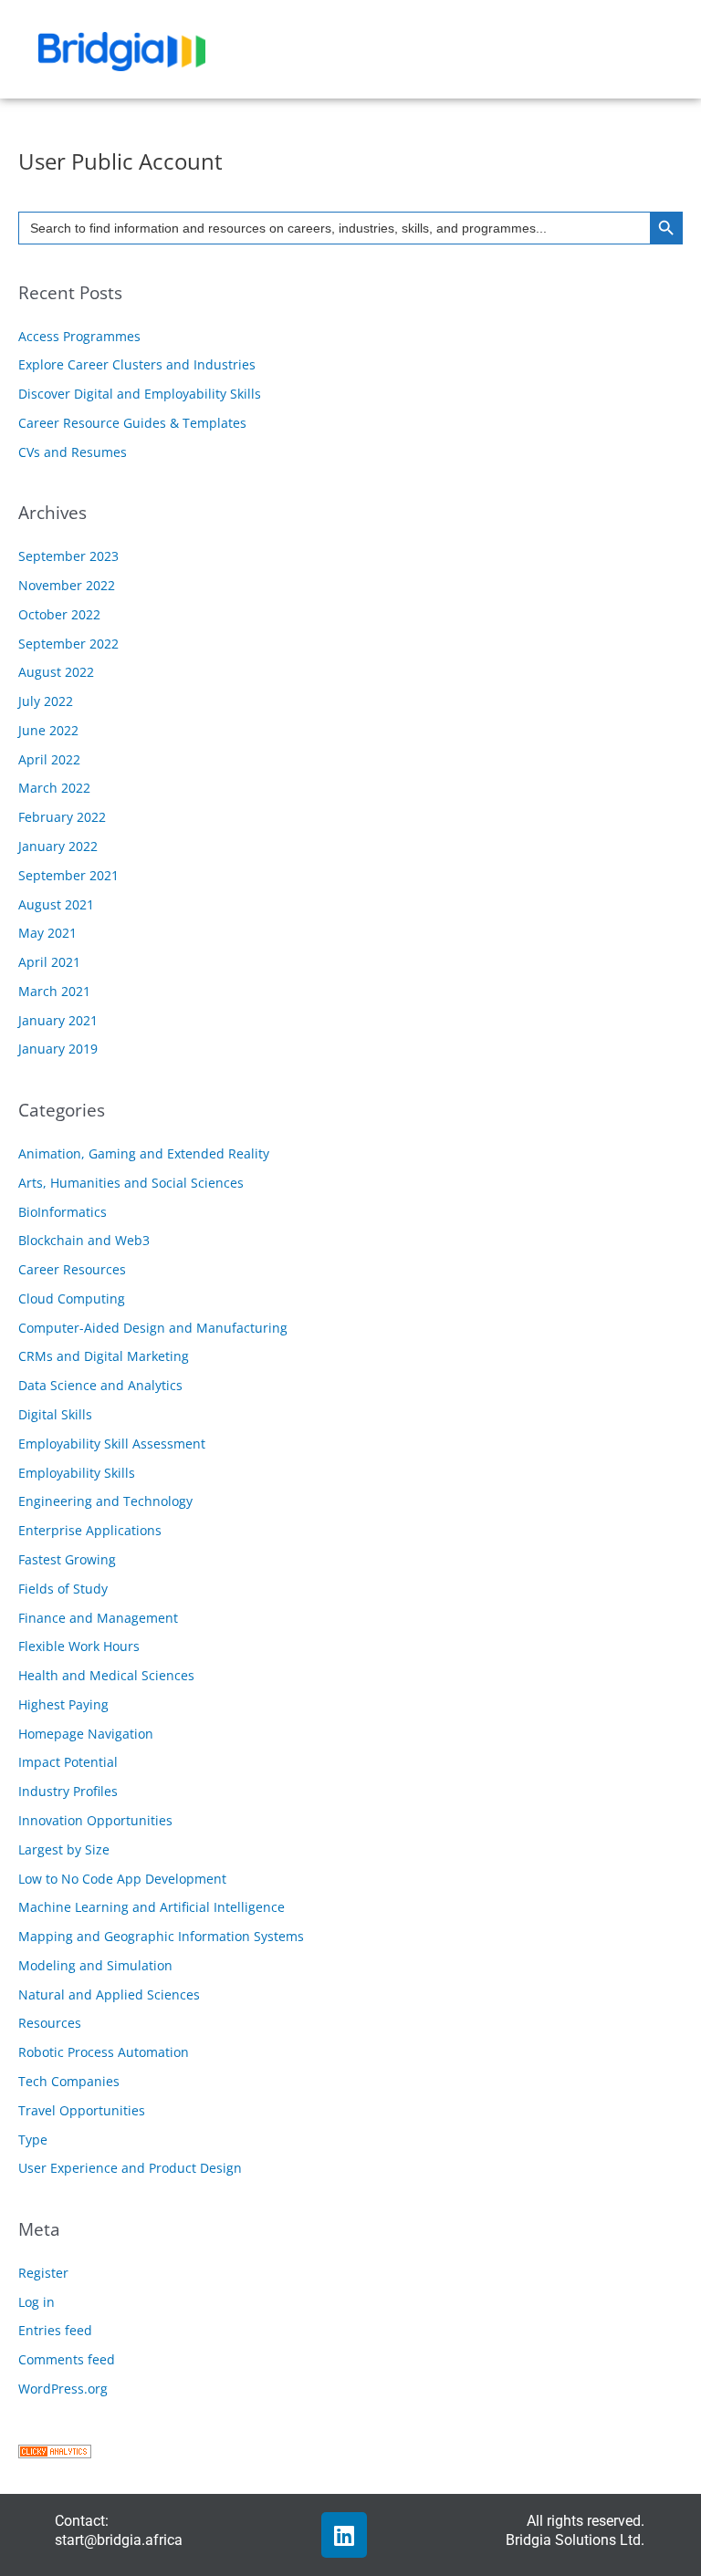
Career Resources (72, 1269)
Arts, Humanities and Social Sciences (131, 1183)
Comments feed (67, 2359)
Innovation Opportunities (95, 1820)
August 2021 (56, 904)
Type (33, 2140)
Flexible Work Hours (79, 1646)
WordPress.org (63, 2389)
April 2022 (49, 759)
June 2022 (48, 730)
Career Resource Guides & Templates (132, 423)
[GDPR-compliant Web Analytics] (55, 2450)
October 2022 (59, 614)
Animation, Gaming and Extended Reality (144, 1153)
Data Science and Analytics (100, 1385)
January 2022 (58, 846)
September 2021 (68, 875)
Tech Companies (69, 2081)
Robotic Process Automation (104, 2052)
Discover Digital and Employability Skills (140, 394)
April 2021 (49, 962)
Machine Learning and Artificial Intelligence (152, 1907)
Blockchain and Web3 (84, 1240)
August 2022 (56, 672)
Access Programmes (79, 336)
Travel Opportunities (82, 2110)
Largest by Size (64, 1849)
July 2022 (46, 701)
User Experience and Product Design (130, 2168)
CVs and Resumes (73, 452)
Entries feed (55, 2330)
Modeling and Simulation (95, 1965)
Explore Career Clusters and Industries (137, 364)
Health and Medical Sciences (106, 1675)
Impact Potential (68, 1762)
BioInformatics (63, 1212)
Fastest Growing (67, 1559)
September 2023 (68, 556)
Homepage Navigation (86, 1734)
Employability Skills (77, 1473)
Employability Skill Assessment (112, 1444)
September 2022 (68, 644)
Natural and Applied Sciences (109, 1994)
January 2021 (58, 1020)
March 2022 (54, 788)
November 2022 (67, 585)
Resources (50, 2023)
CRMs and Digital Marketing (104, 1356)
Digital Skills (55, 1414)
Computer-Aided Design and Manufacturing (153, 1328)
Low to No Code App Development (122, 1879)
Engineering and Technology (105, 1501)
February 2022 (62, 817)
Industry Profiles (68, 1791)
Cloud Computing (72, 1298)
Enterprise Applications (90, 1530)
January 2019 (58, 1049)
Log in (37, 2302)
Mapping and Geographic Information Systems (161, 1936)
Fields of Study (63, 1589)
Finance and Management (98, 1618)
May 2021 (47, 933)
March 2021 (54, 991)
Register (43, 2273)
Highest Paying (63, 1704)
